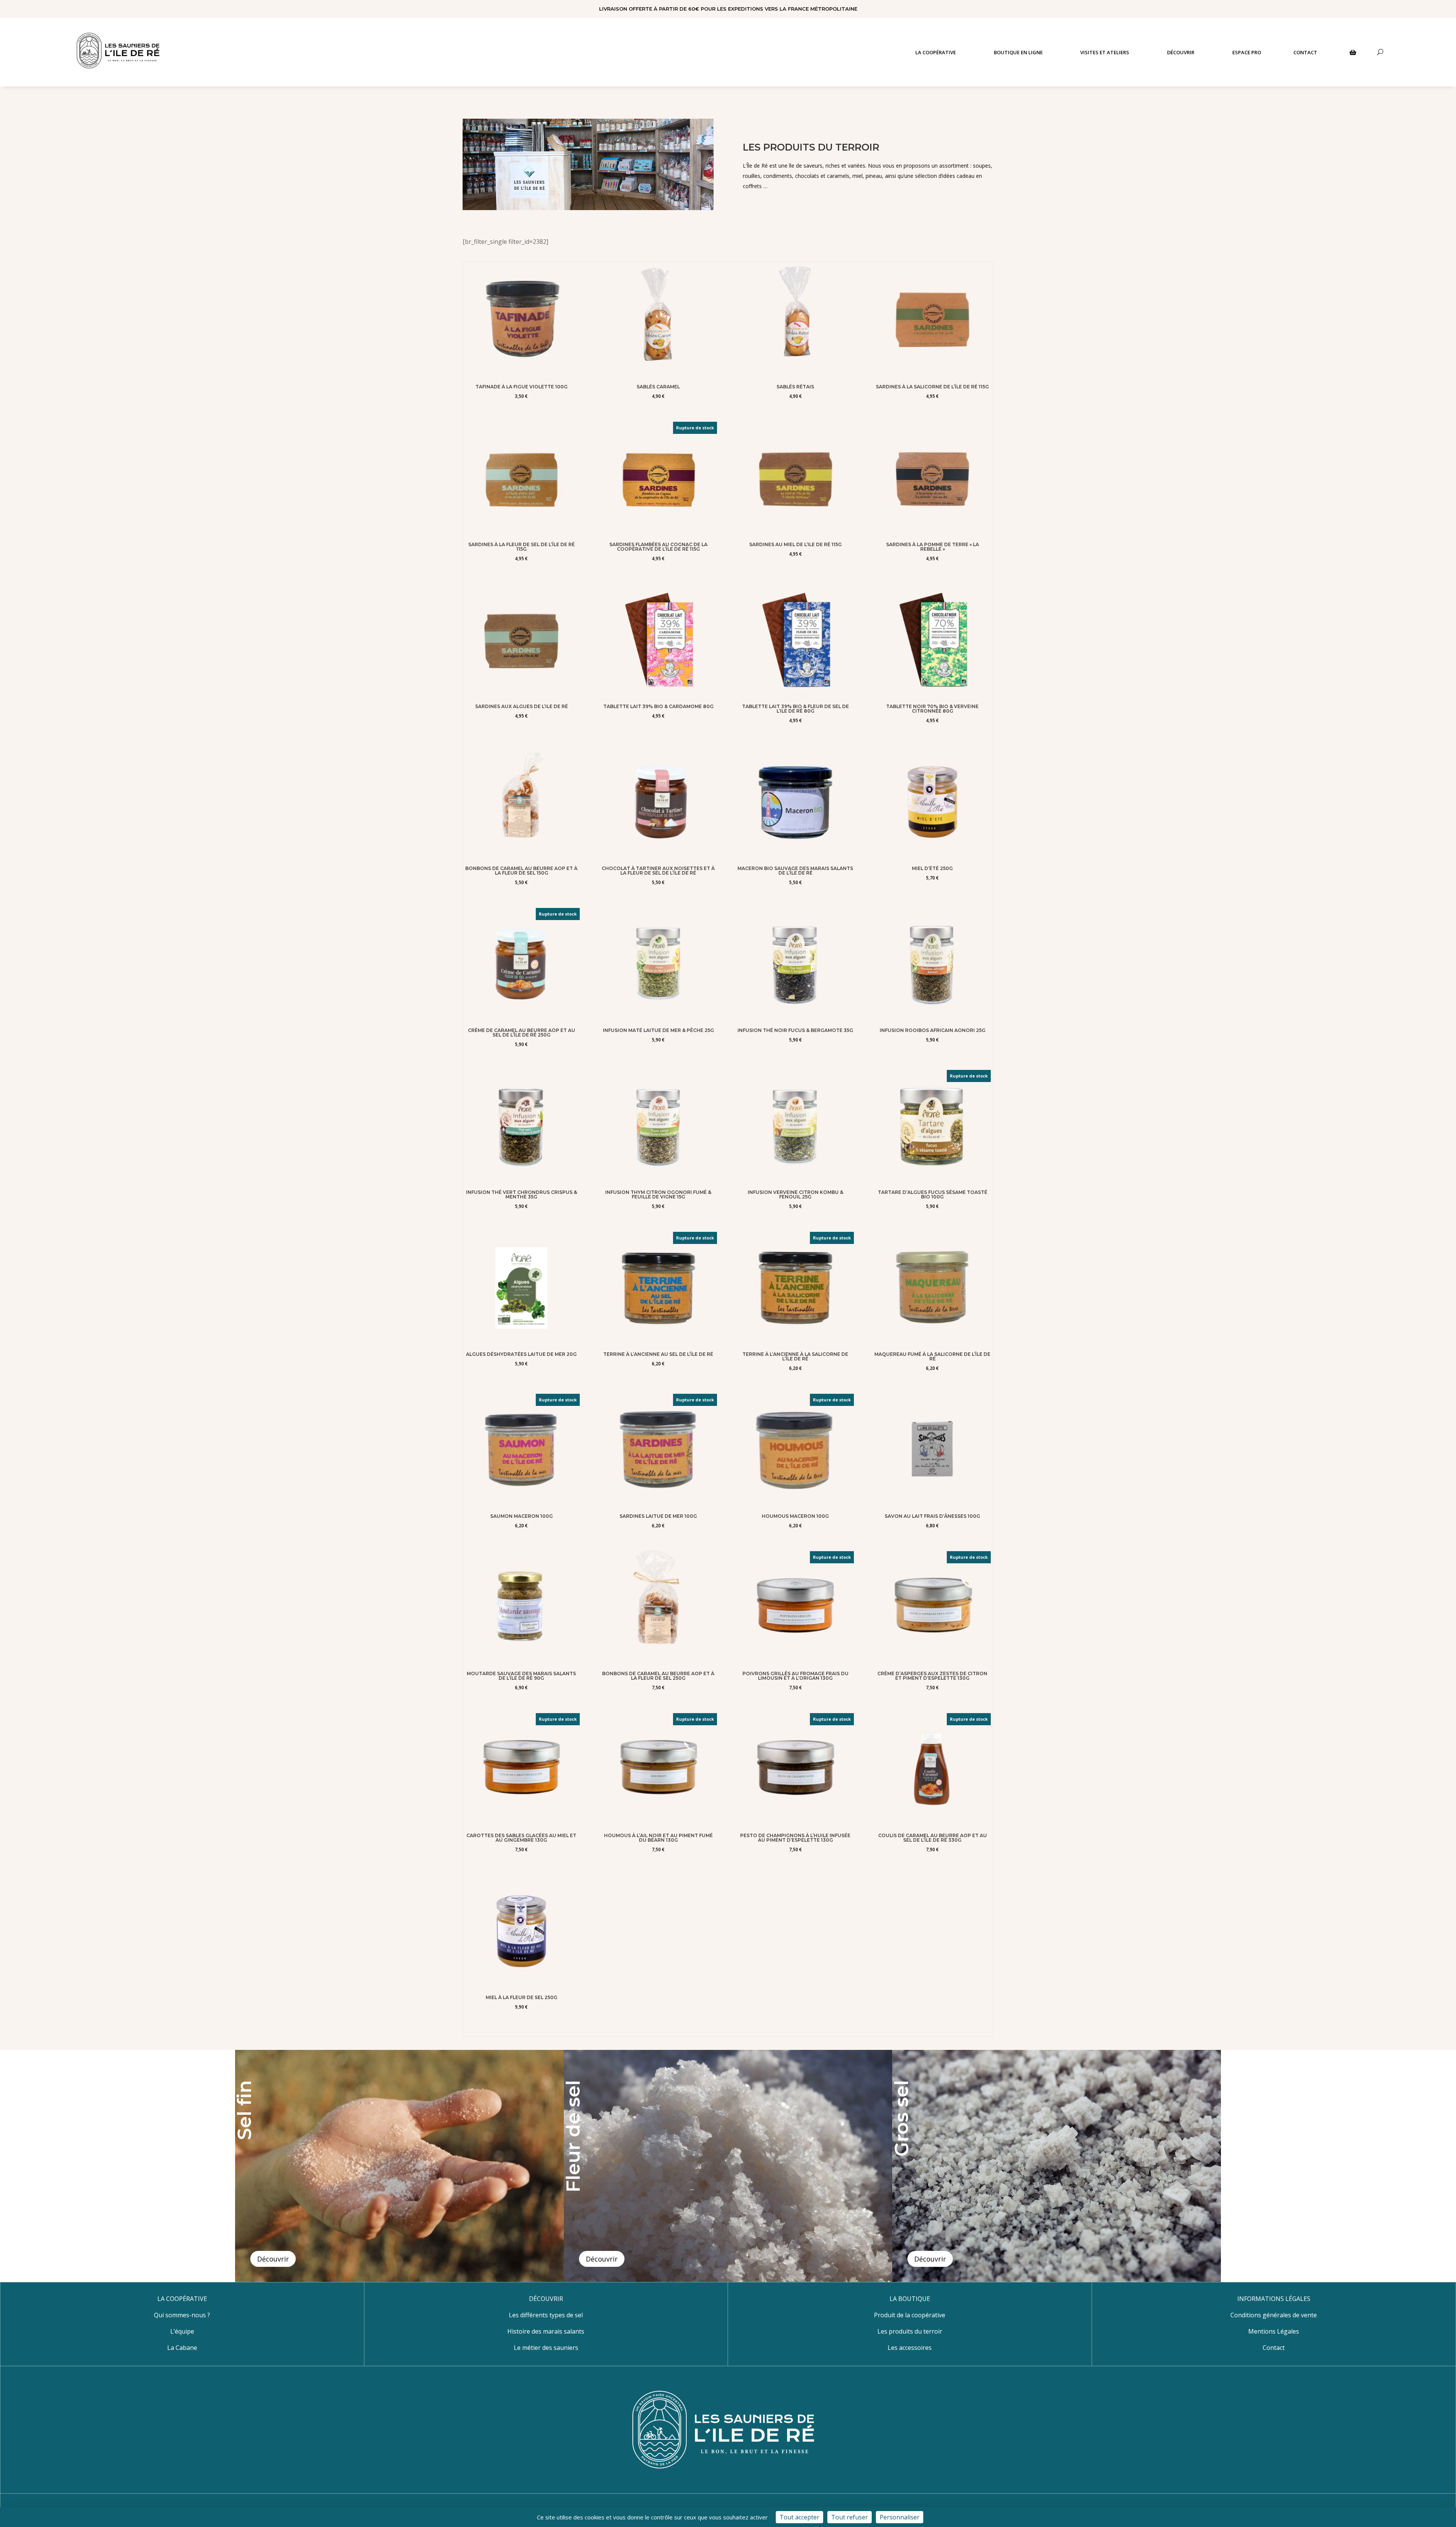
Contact (1274, 2348)
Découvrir (273, 2259)
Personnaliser (900, 2517)
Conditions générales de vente (1274, 2315)
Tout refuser (850, 2517)
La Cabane (182, 2348)
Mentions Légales (1274, 2331)
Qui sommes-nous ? (182, 2315)
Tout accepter (799, 2517)
